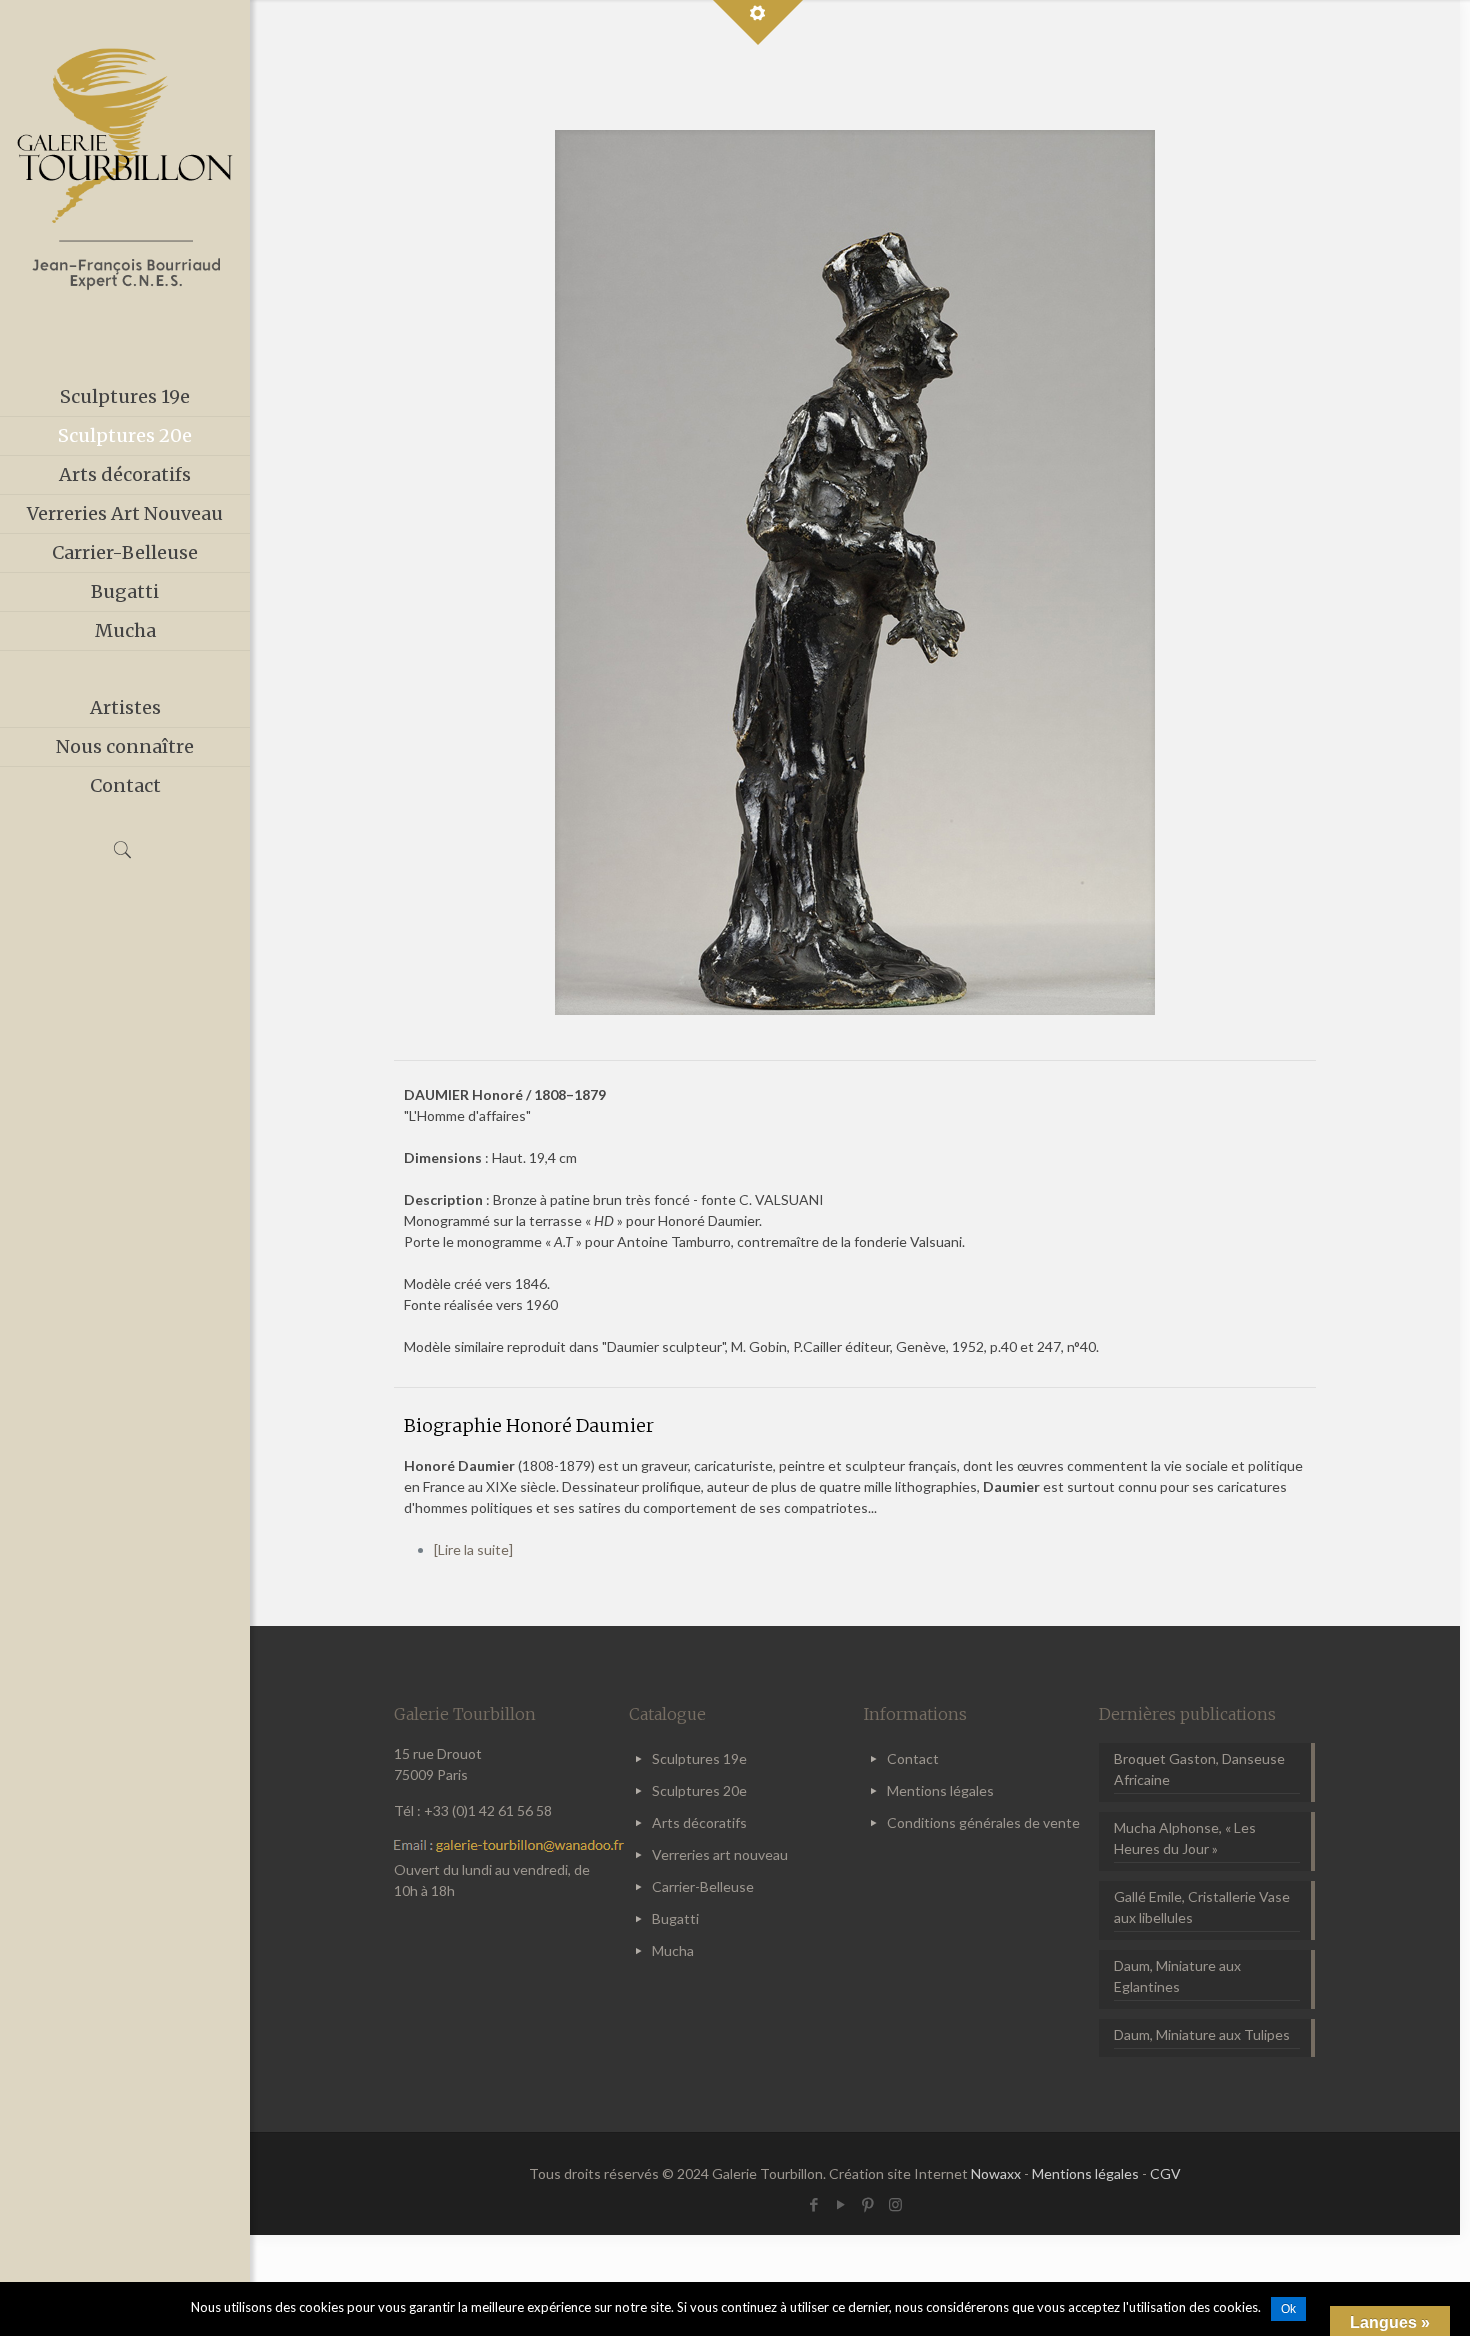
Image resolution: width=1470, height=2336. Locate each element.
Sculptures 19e (699, 1758)
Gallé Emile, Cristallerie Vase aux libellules (1202, 1907)
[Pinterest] (868, 2204)
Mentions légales (940, 1790)
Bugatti (675, 1918)
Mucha (673, 1950)
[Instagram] (895, 2204)
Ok (1288, 2309)
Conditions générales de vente (983, 1822)
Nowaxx (996, 2173)
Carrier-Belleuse (703, 1886)
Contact (913, 1758)
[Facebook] (814, 2204)
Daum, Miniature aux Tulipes (1202, 2034)
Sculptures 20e (699, 1790)
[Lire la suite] (473, 1549)
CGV (1165, 2173)
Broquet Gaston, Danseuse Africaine (1199, 1769)
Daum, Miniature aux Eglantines (1177, 1976)
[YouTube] (841, 2204)
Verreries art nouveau (720, 1854)
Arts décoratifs (699, 1822)
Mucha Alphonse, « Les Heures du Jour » (1185, 1838)
